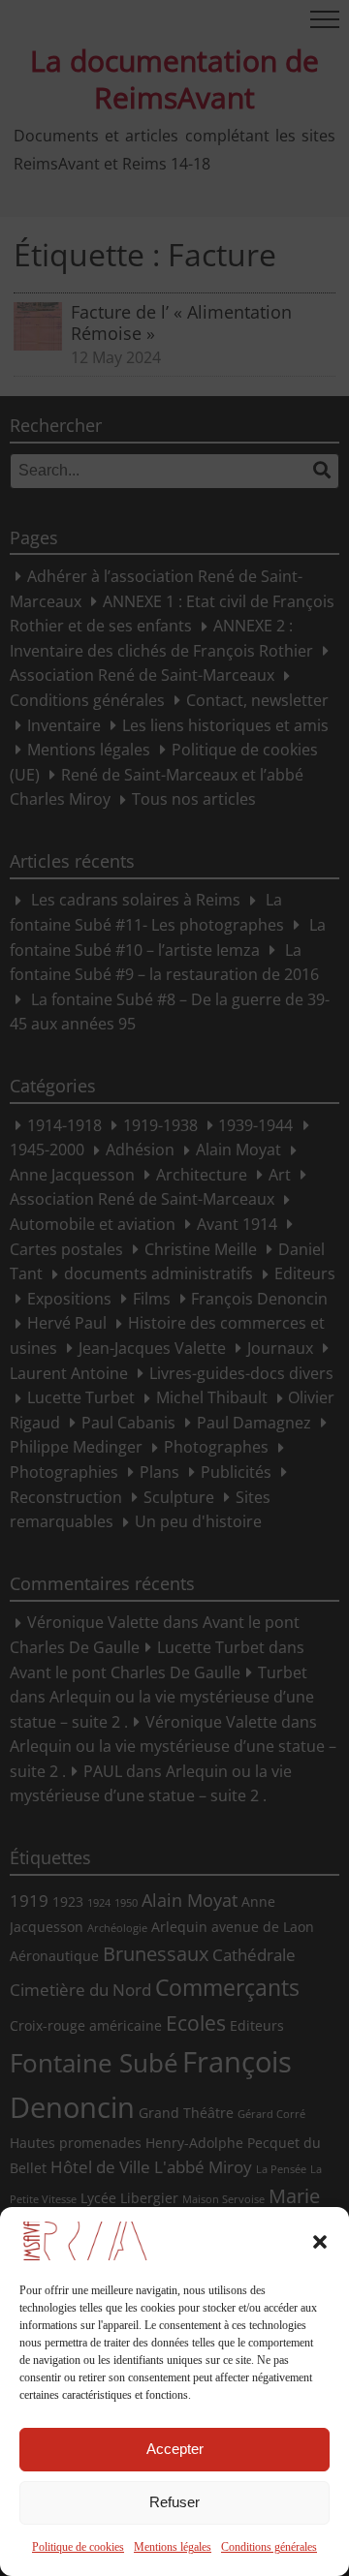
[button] (320, 2242)
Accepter (175, 2449)
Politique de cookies (78, 2547)
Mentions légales (173, 2547)
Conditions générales (269, 2547)
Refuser (174, 2502)
